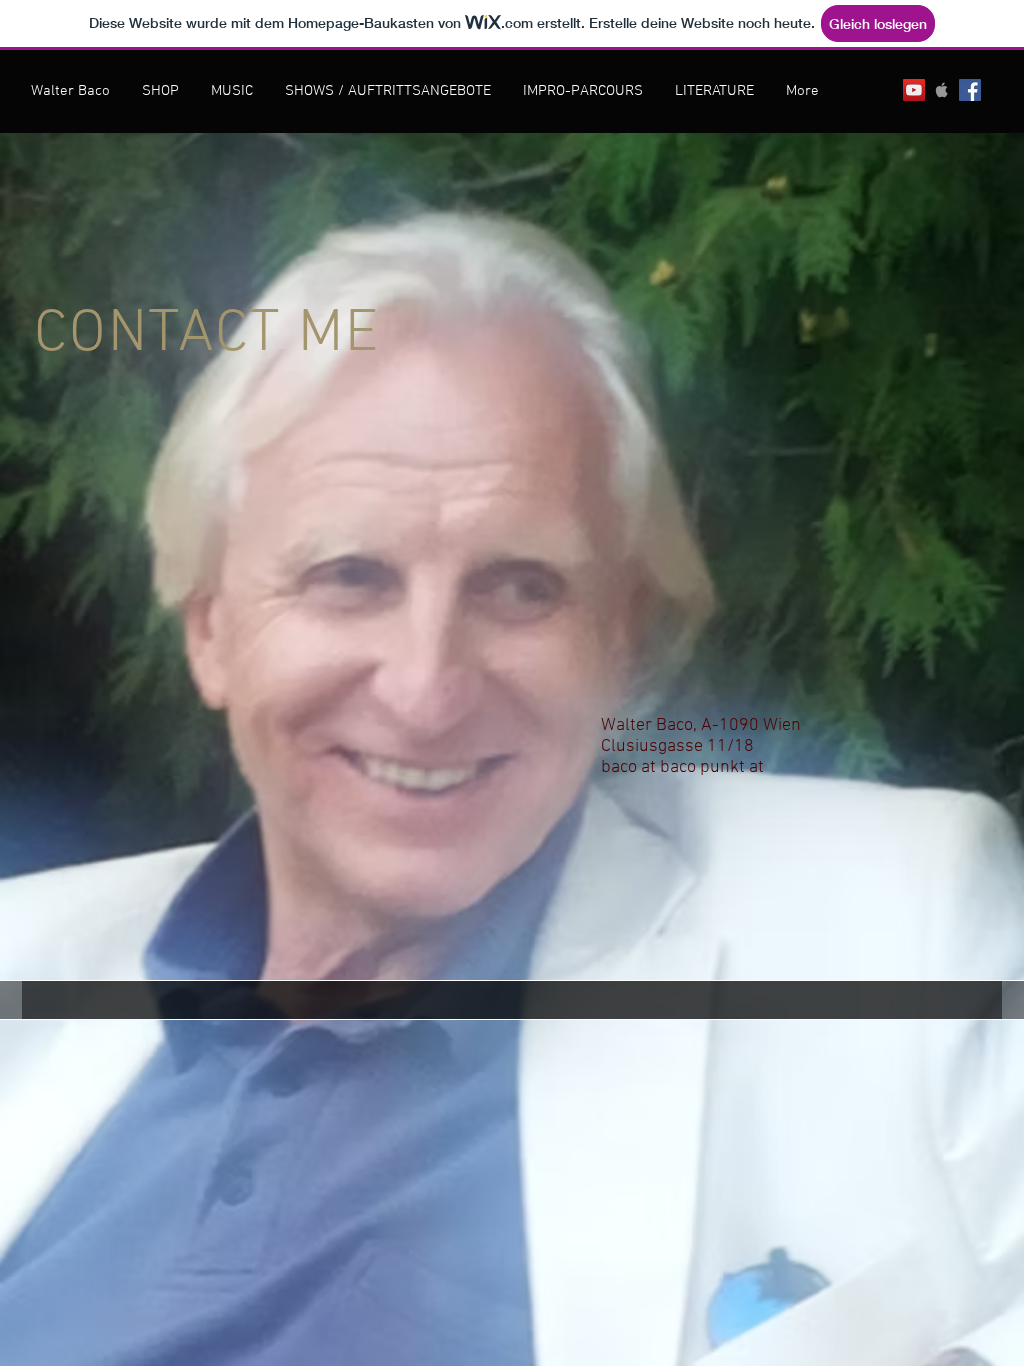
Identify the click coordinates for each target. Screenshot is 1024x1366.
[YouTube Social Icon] (914, 90)
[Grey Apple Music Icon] (942, 90)
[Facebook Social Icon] (970, 90)
